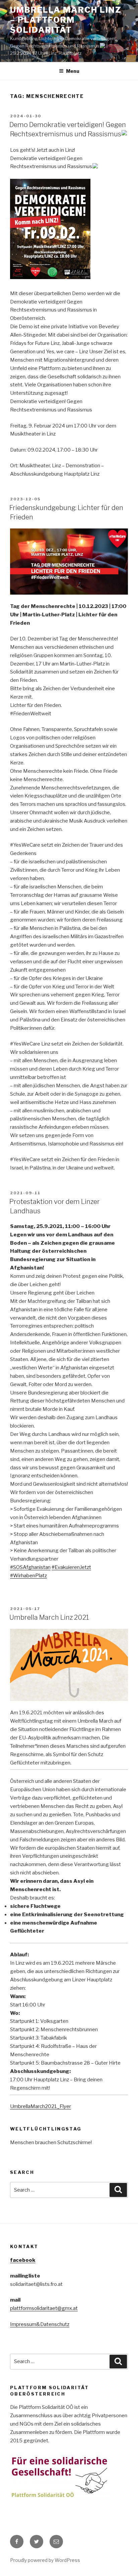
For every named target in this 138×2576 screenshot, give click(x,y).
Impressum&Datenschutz (40, 2324)
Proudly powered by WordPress (45, 2560)
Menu (73, 71)
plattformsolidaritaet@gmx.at (44, 2308)
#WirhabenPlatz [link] (28, 1576)
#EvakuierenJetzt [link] (71, 1567)
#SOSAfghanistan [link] (30, 1567)
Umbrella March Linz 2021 (49, 1617)
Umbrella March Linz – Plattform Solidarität (66, 20)
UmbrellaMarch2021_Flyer (41, 2106)
